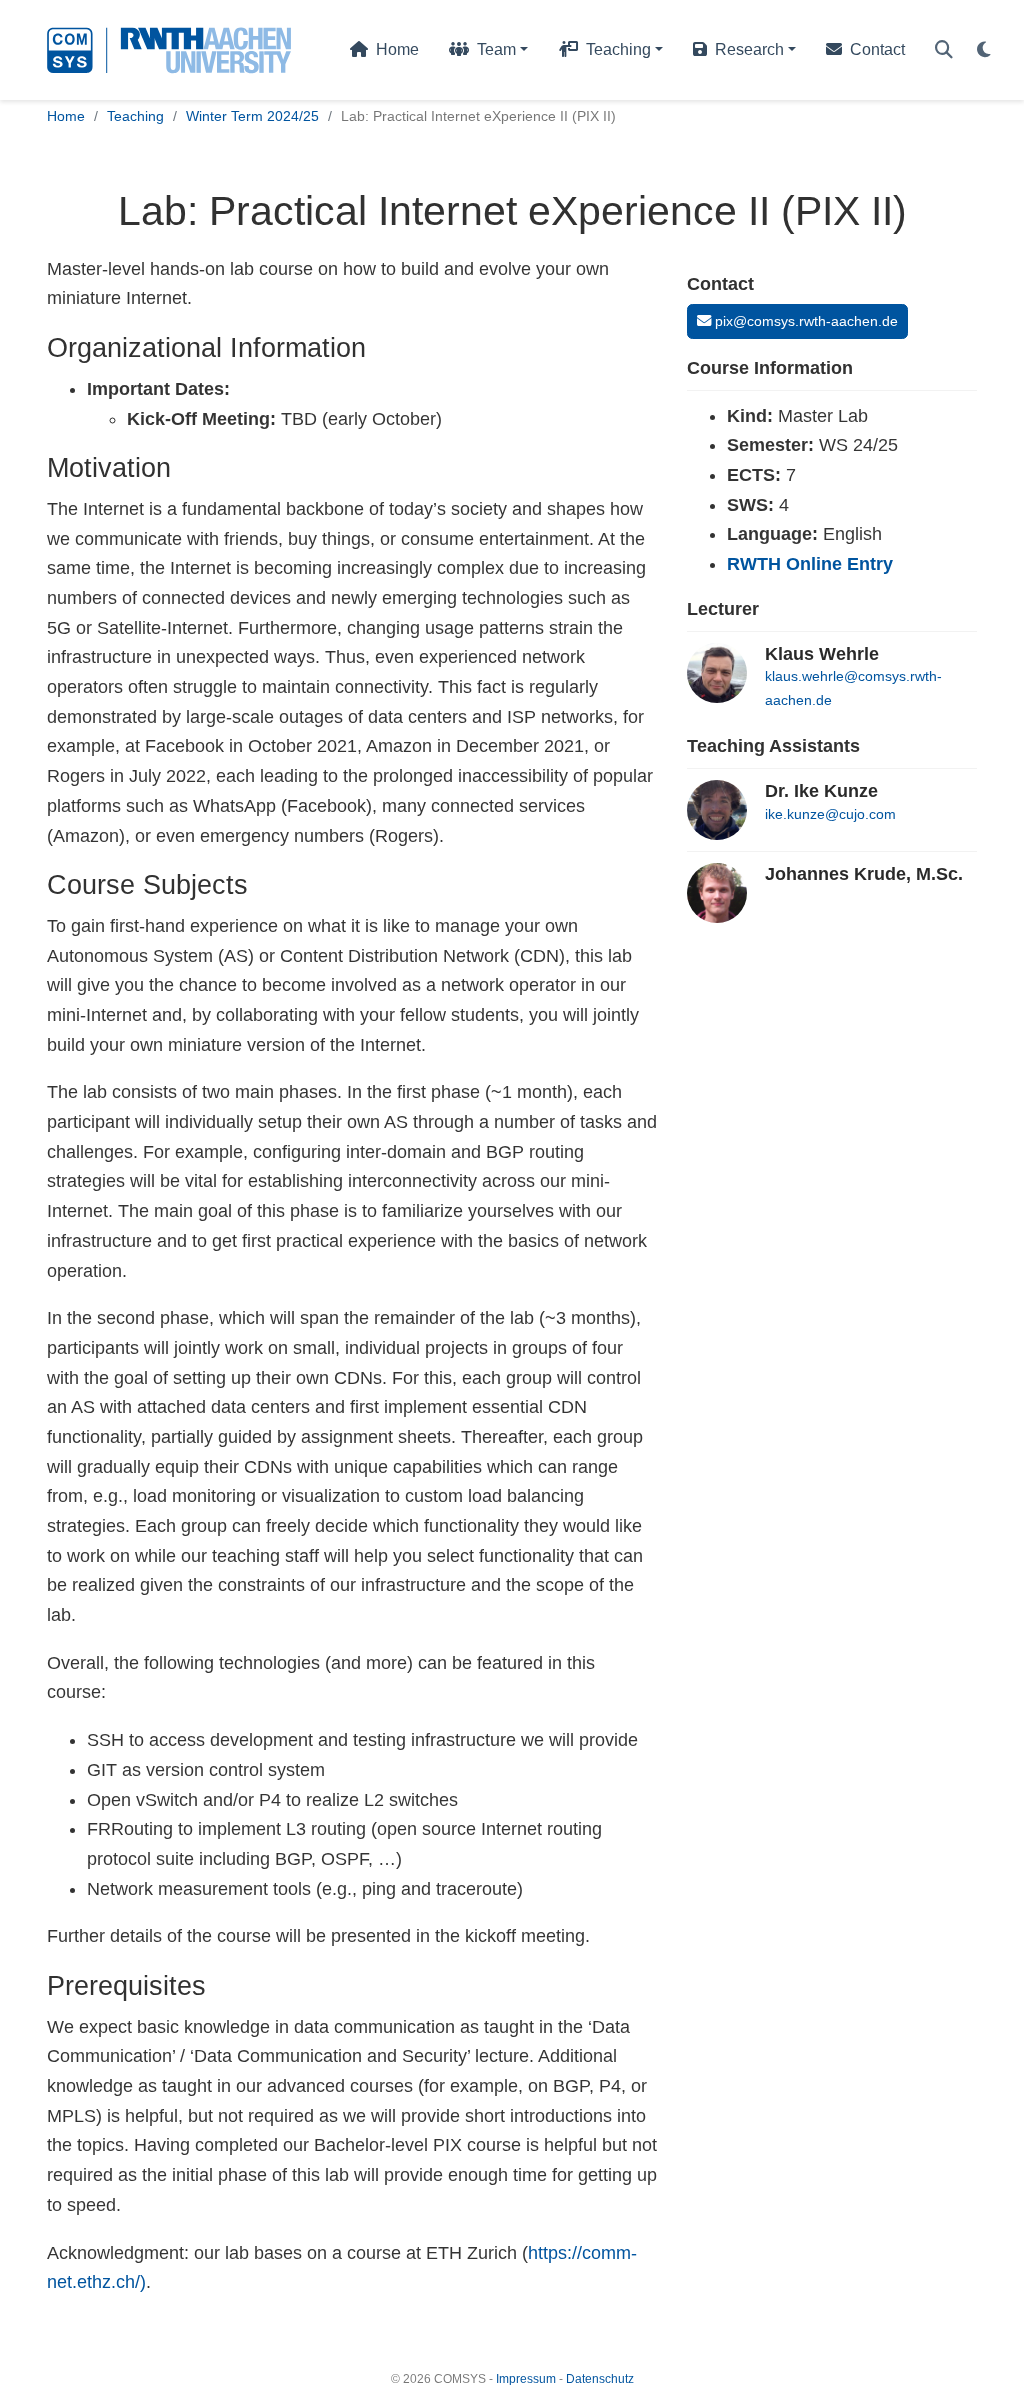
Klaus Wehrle (822, 654)
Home (66, 116)
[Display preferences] (984, 50)
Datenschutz (600, 2379)
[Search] (944, 50)
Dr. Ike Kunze (821, 791)
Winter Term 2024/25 (252, 116)
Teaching (135, 116)
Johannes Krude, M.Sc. (864, 874)
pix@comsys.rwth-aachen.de (804, 321)
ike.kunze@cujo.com (830, 814)
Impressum (526, 2379)
